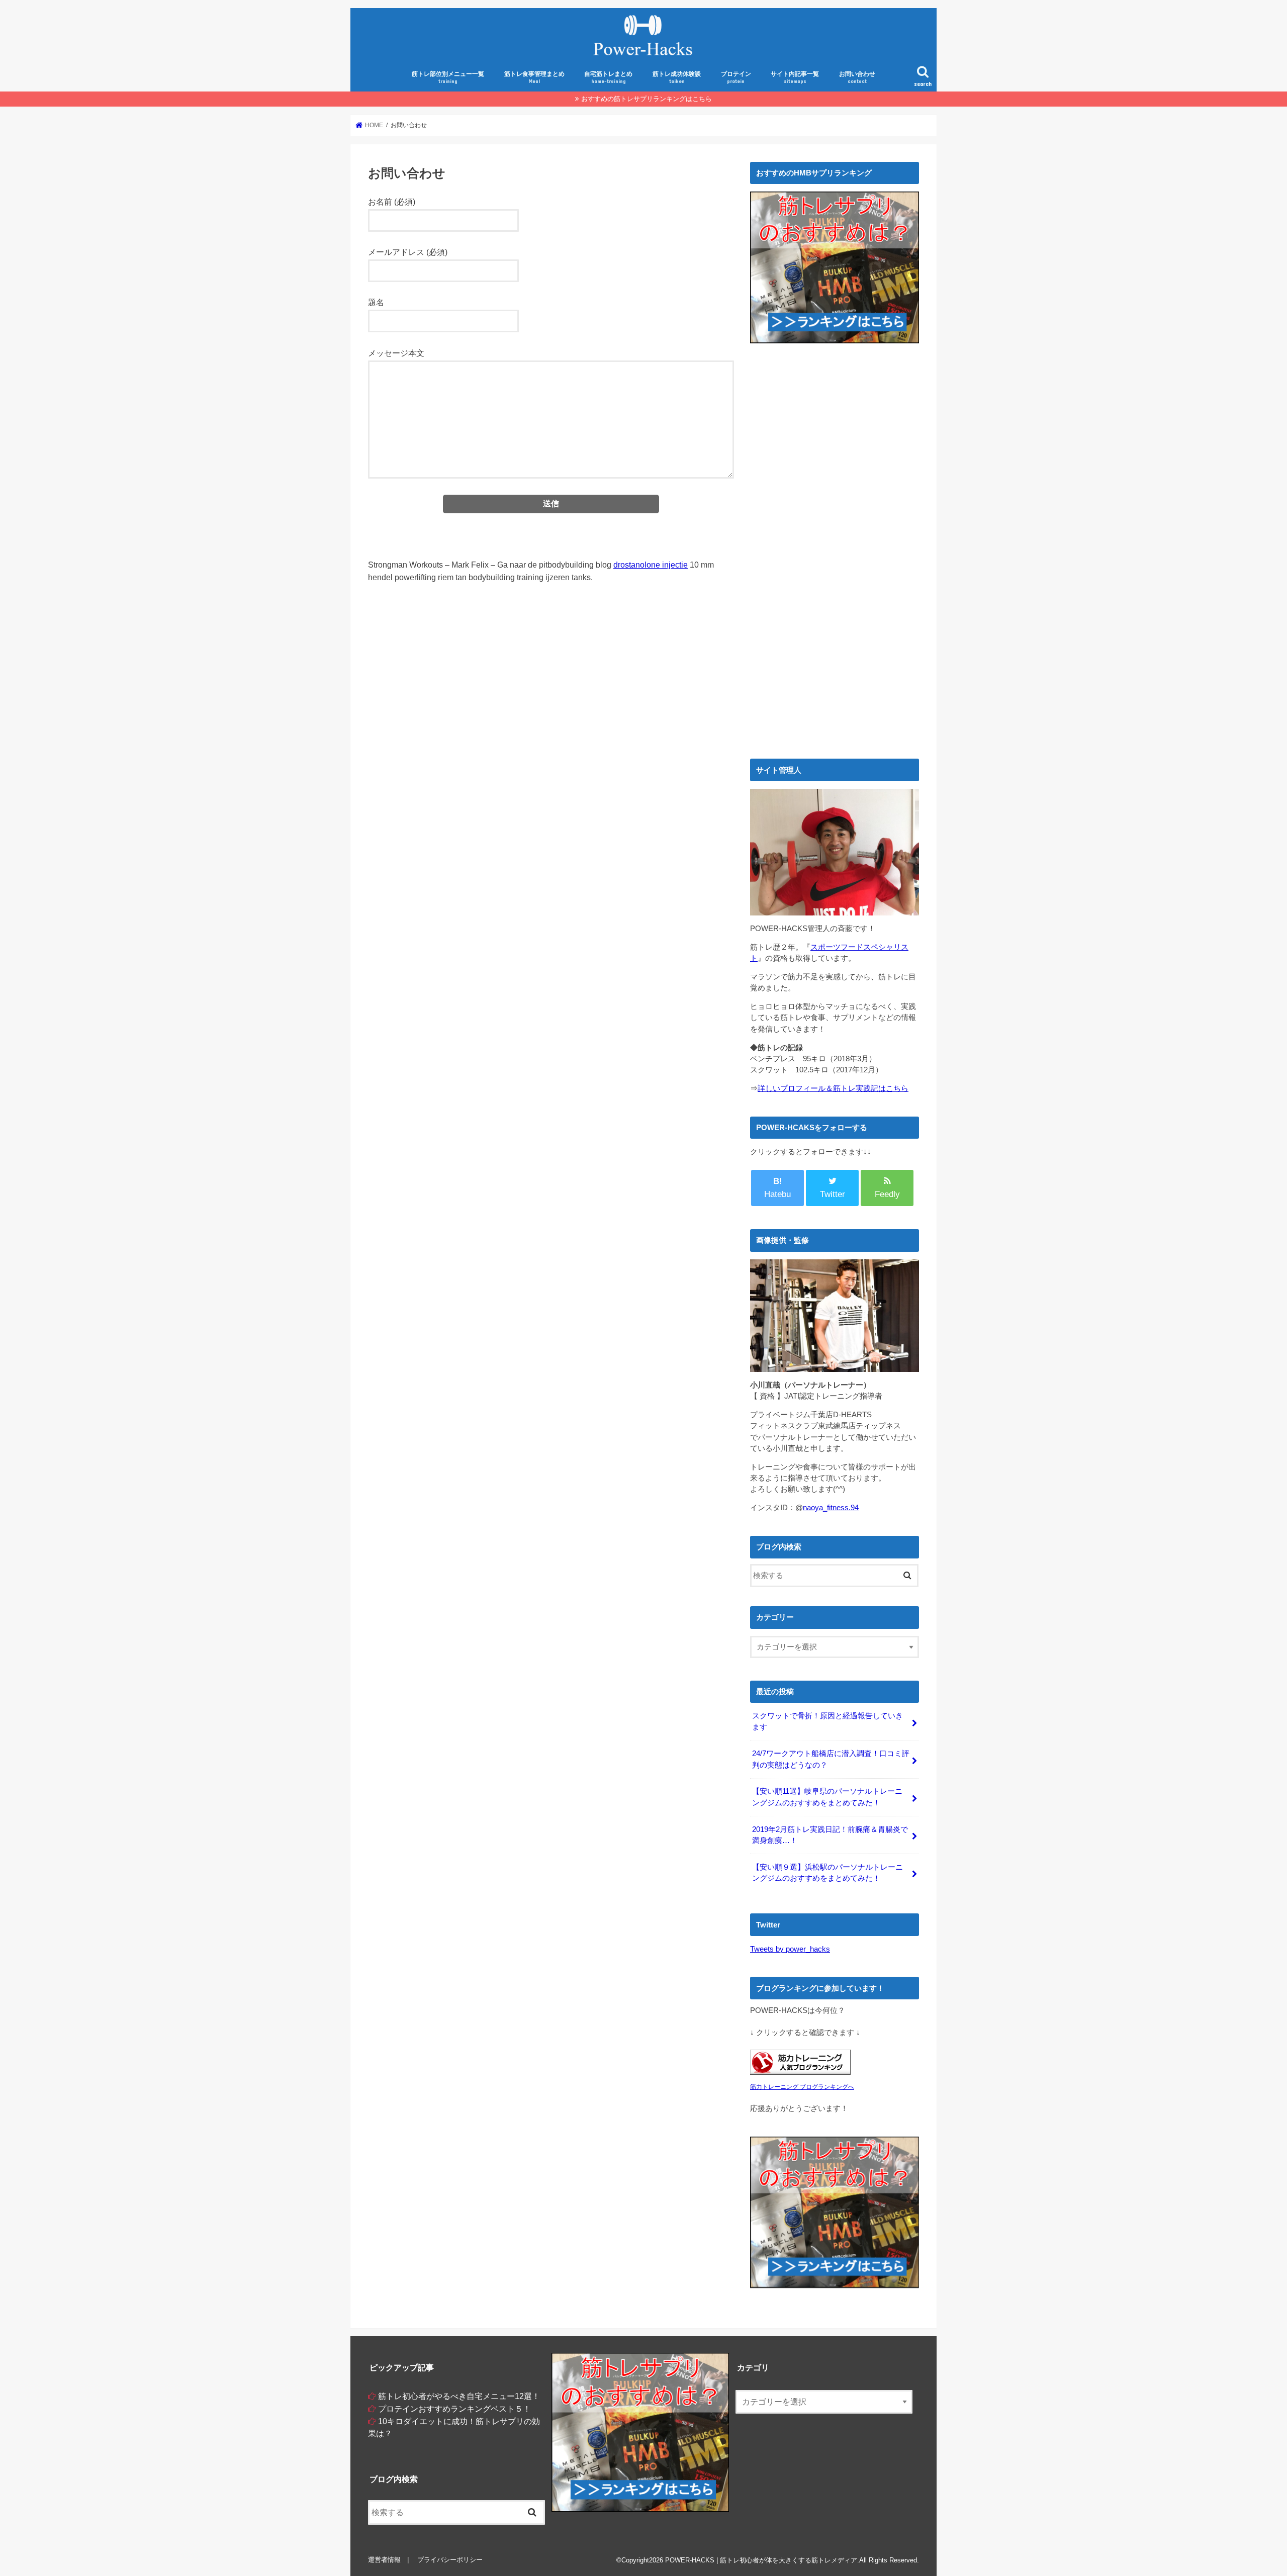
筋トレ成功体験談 (677, 77)
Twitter (833, 1194)
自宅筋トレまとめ (608, 77)
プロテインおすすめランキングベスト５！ (454, 2409)
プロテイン (736, 77)
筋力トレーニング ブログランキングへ (802, 2087)
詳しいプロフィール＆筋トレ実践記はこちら (833, 1088)
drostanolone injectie (651, 565)
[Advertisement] (835, 458)
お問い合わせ (857, 77)
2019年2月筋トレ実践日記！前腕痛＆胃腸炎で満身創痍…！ (830, 1835)
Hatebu (777, 1188)
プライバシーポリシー (450, 2560)
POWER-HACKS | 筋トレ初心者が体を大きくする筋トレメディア (761, 2560)
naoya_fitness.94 (831, 1508)
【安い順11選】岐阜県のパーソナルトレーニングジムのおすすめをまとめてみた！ (827, 1797)
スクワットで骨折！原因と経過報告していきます (828, 1721)
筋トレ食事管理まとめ (534, 77)
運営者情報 (384, 2560)
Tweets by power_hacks (790, 1949)
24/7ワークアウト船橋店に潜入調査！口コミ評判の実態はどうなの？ (831, 1759)
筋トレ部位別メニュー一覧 (448, 77)
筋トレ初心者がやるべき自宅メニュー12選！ (459, 2396)
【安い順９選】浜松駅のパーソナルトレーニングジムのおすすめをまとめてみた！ (828, 1873)
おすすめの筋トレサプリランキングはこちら (647, 99)
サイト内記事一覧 (795, 77)
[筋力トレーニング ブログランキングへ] (800, 2075)
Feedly (887, 1194)
